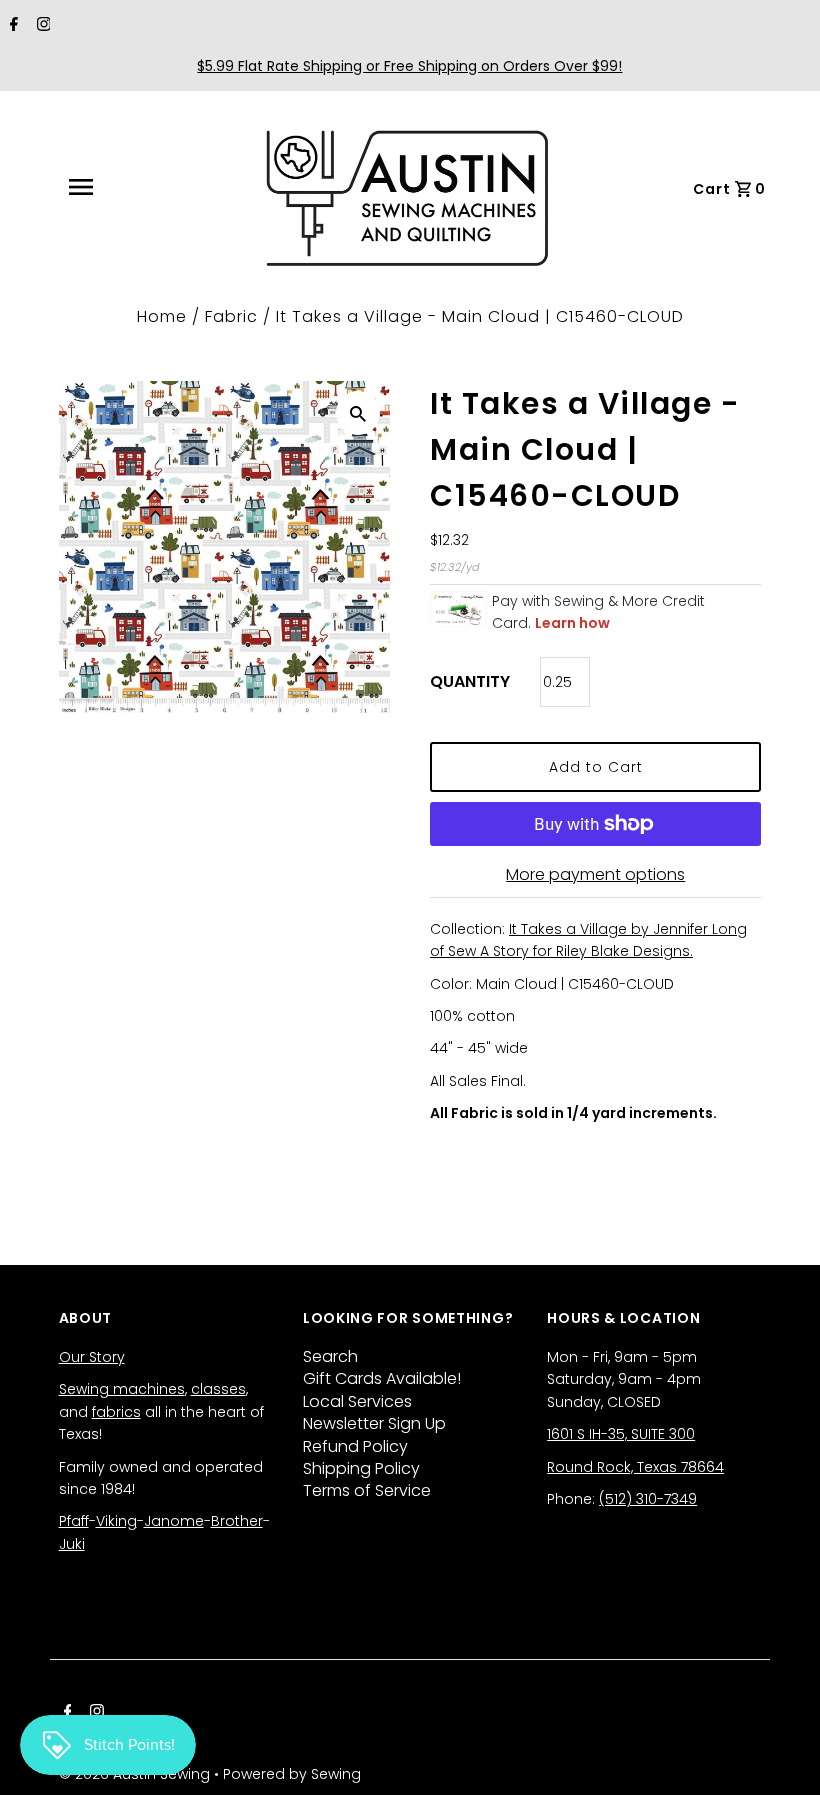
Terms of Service (367, 1490)
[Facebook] (11, 26)
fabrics (116, 1412)
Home (162, 316)
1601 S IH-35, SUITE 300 (621, 1434)
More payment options (595, 874)
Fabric (231, 316)
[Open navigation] (125, 187)
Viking (116, 1521)
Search (330, 1356)
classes (218, 1389)
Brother (237, 1521)
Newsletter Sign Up (374, 1423)
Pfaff (74, 1521)
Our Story (92, 1357)
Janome (174, 1521)
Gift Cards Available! (382, 1378)
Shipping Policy (361, 1468)
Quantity (470, 681)
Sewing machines (122, 1389)
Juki (72, 1544)
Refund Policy (355, 1446)
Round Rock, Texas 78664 (635, 1467)
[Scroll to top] (780, 1755)
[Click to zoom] (358, 413)
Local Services (357, 1401)
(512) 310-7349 (648, 1499)
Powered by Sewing (292, 1774)
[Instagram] (41, 26)
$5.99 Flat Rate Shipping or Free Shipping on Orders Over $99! (409, 66)
